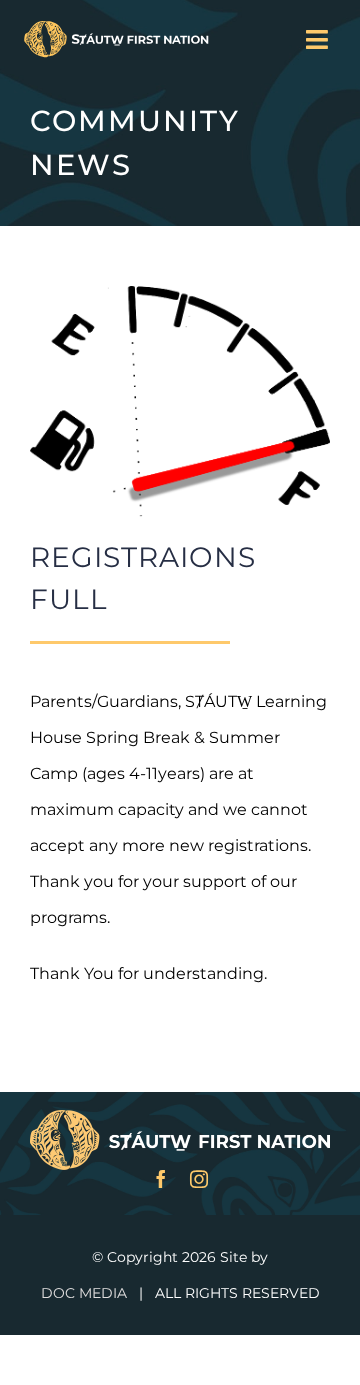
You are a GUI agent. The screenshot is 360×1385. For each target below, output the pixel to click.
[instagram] (199, 1179)
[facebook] (161, 1179)
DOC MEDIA (84, 1293)
